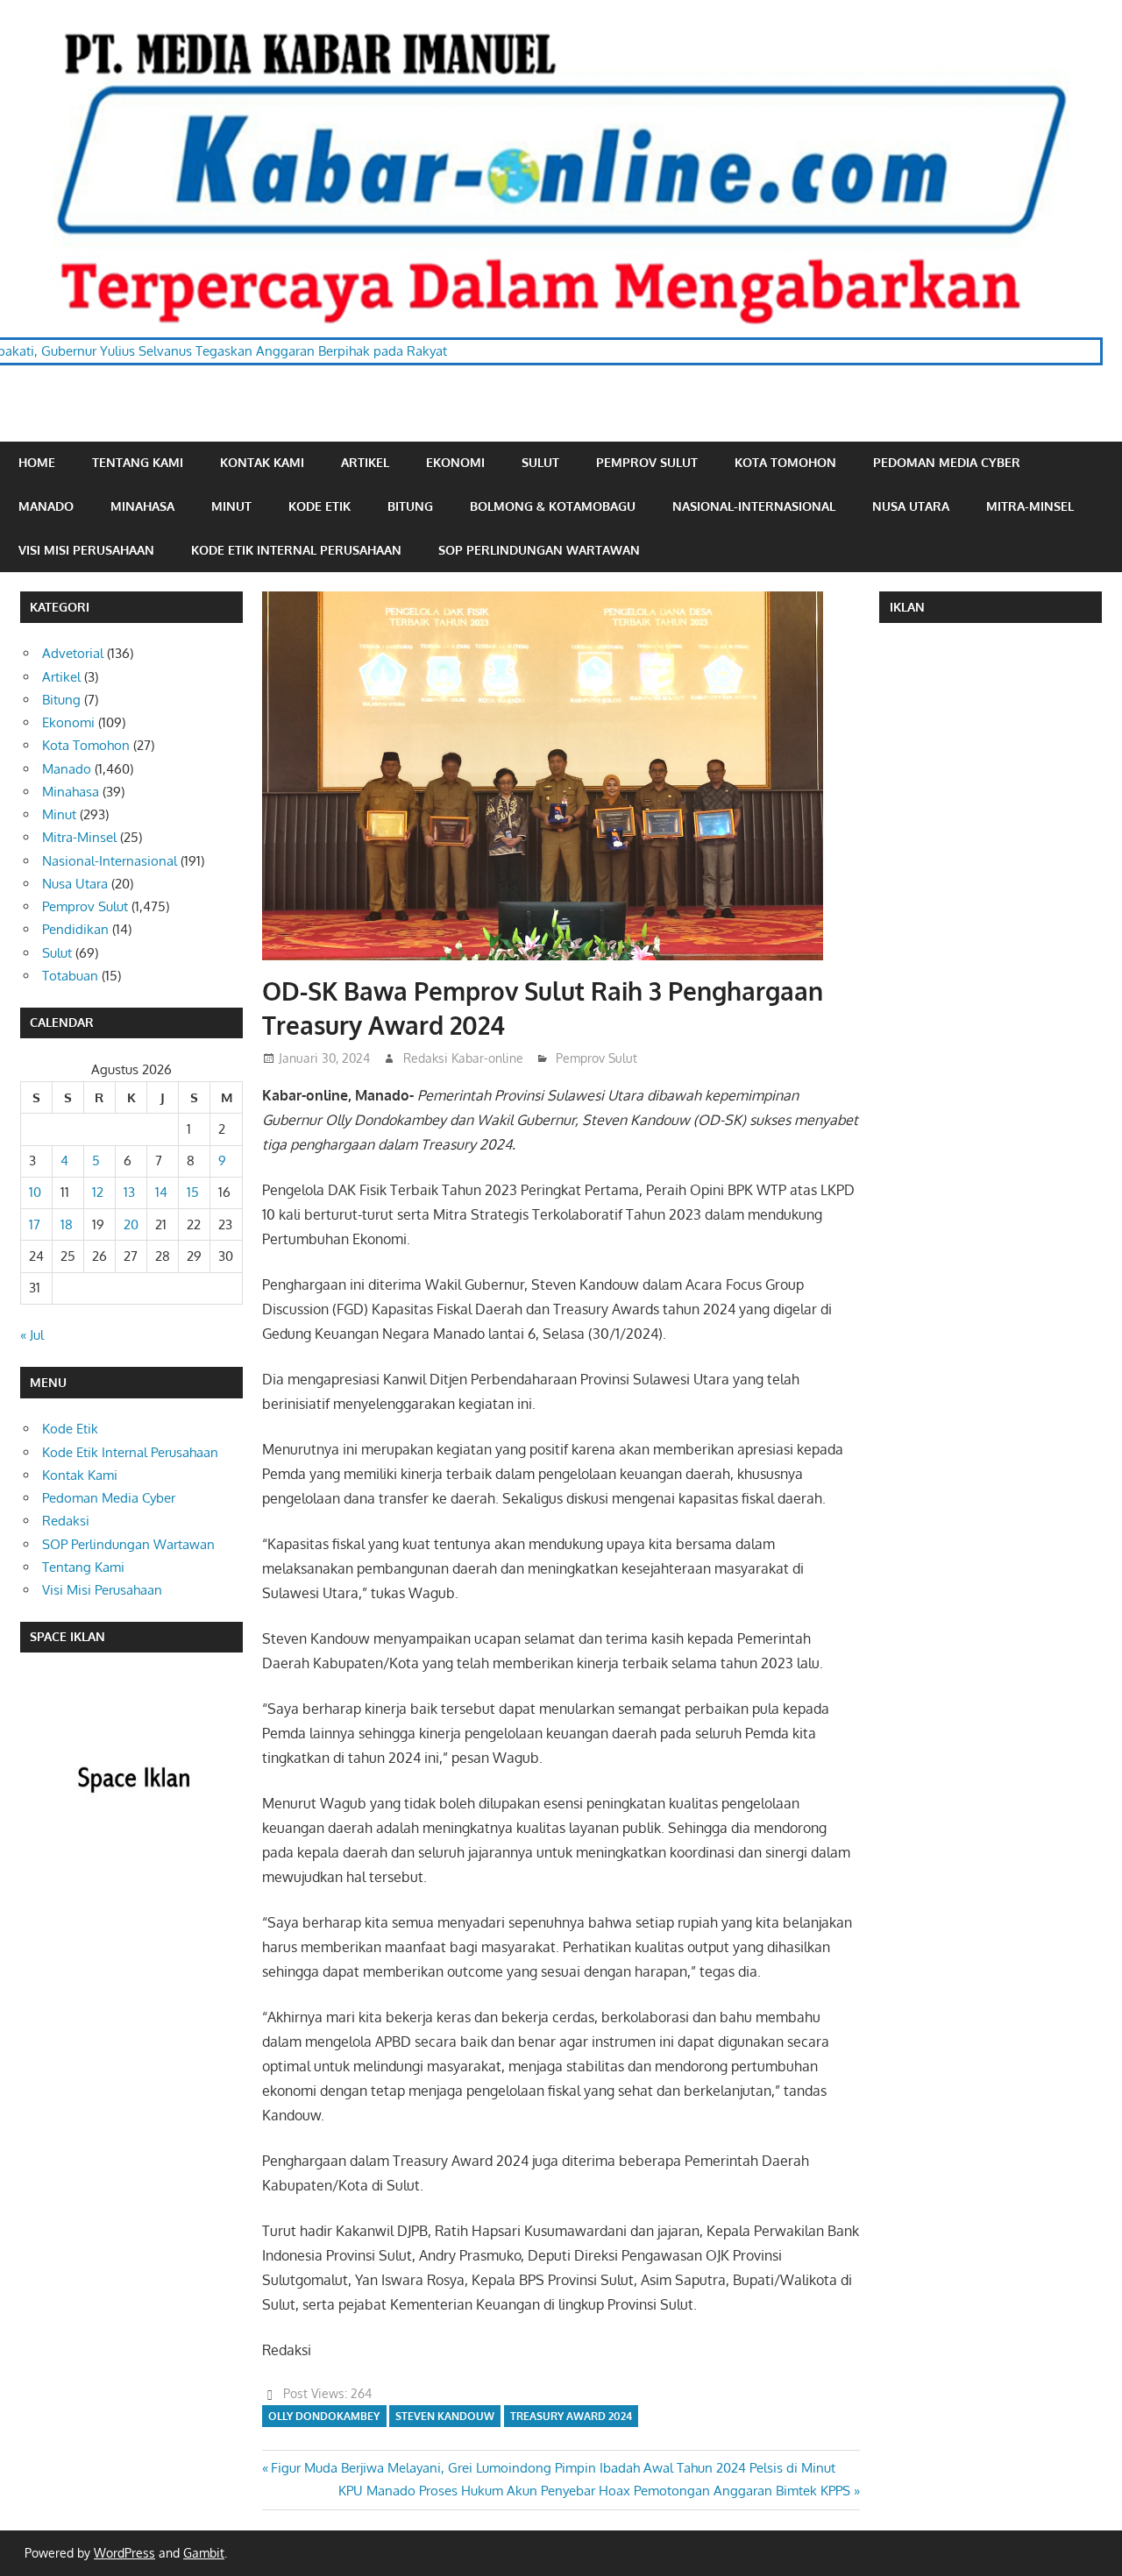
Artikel (365, 462)
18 (67, 1224)
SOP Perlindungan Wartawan (539, 550)
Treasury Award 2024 (571, 2416)
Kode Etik (320, 506)
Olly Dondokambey (324, 2416)
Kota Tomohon (785, 462)
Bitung (410, 506)
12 (98, 1192)
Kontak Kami (262, 462)
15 (193, 1192)
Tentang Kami (138, 462)
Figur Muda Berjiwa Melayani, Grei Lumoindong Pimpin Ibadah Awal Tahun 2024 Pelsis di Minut (553, 2468)
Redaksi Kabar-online (463, 1058)
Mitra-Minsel (1030, 506)
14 (161, 1192)
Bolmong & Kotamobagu (553, 506)
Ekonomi (455, 462)
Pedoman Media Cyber (947, 462)
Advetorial (73, 653)
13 (129, 1192)
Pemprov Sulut (647, 462)
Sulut (540, 462)
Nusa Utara (911, 506)
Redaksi (66, 1521)
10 (35, 1192)
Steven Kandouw (445, 2416)
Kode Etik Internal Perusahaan (296, 550)
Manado (46, 506)
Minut (231, 506)
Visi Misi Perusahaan (86, 550)
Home (37, 462)
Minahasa (142, 506)
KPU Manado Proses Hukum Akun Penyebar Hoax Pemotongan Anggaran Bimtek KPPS (594, 2491)
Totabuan (70, 976)
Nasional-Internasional (754, 506)
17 (35, 1224)
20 (131, 1224)
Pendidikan (75, 929)
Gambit (204, 2553)
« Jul (32, 1335)
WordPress (124, 2553)
